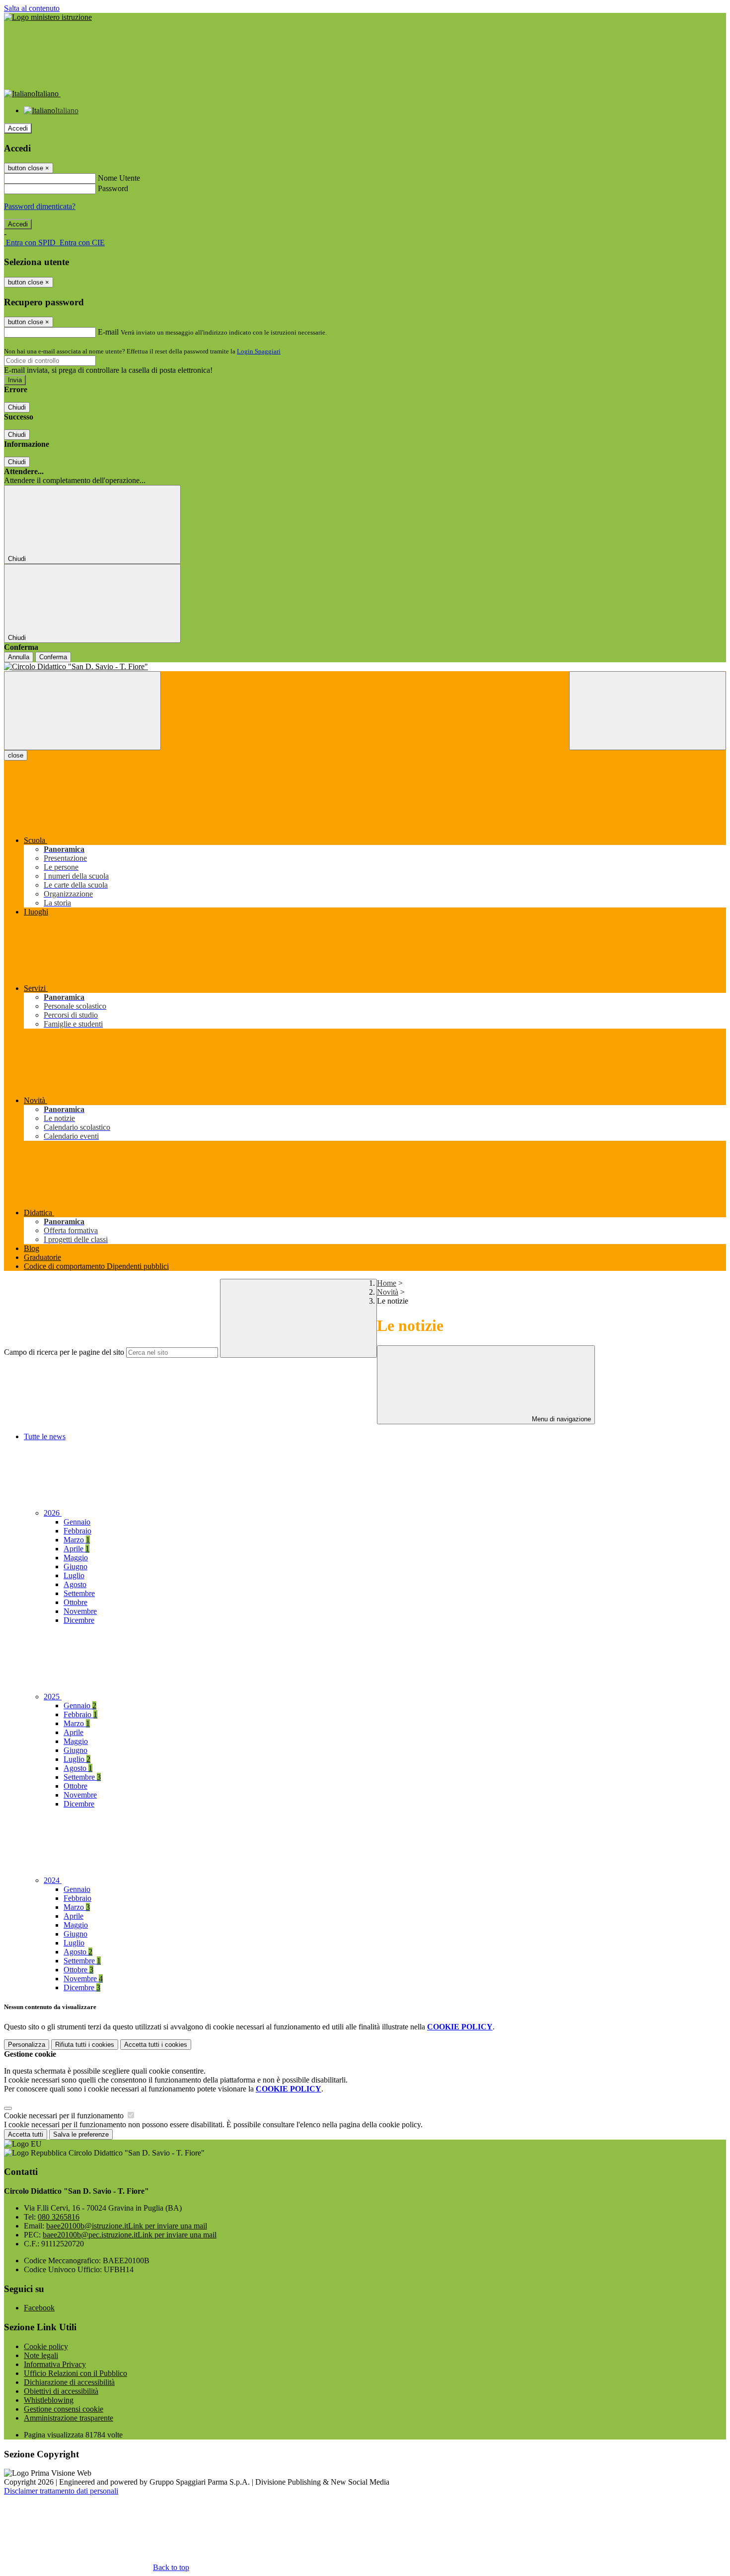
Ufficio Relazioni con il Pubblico (75, 2373)
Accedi (18, 128)
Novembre (80, 1611)
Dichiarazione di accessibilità (69, 2382)
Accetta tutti (156, 2045)
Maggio (76, 1558)
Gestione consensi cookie (64, 2409)
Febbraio (77, 1531)
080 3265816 (59, 2217)
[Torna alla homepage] (365, 667)
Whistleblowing (49, 2400)
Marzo (77, 1540)
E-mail (108, 332)
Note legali (41, 2355)
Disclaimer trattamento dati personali (61, 2491)
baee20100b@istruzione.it (127, 2226)
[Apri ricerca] (648, 711)
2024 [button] (53, 1880)
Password (113, 188)
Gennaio (77, 1522)
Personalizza (27, 2045)
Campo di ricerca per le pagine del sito (64, 1352)
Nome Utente (119, 178)
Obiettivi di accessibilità (61, 2391)
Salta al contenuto (32, 8)
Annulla (19, 657)
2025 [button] (53, 1697)
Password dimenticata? (40, 206)
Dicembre (79, 1620)
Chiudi (17, 407)
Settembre (79, 1593)
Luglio (74, 1575)
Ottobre (75, 1602)
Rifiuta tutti (85, 2045)
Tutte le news (45, 1436)
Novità (388, 1292)
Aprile (76, 1549)
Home (387, 1283)
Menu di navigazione (560, 1419)
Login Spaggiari (259, 351)
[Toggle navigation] (82, 711)
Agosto (75, 1584)
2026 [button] (53, 1513)
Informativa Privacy (55, 2364)
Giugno (75, 1566)
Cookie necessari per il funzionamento (65, 2116)
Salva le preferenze (81, 2134)
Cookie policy (46, 2346)
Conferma (53, 657)
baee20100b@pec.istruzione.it (130, 2235)
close (16, 755)
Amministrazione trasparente (69, 2418)
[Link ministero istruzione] (48, 17)
